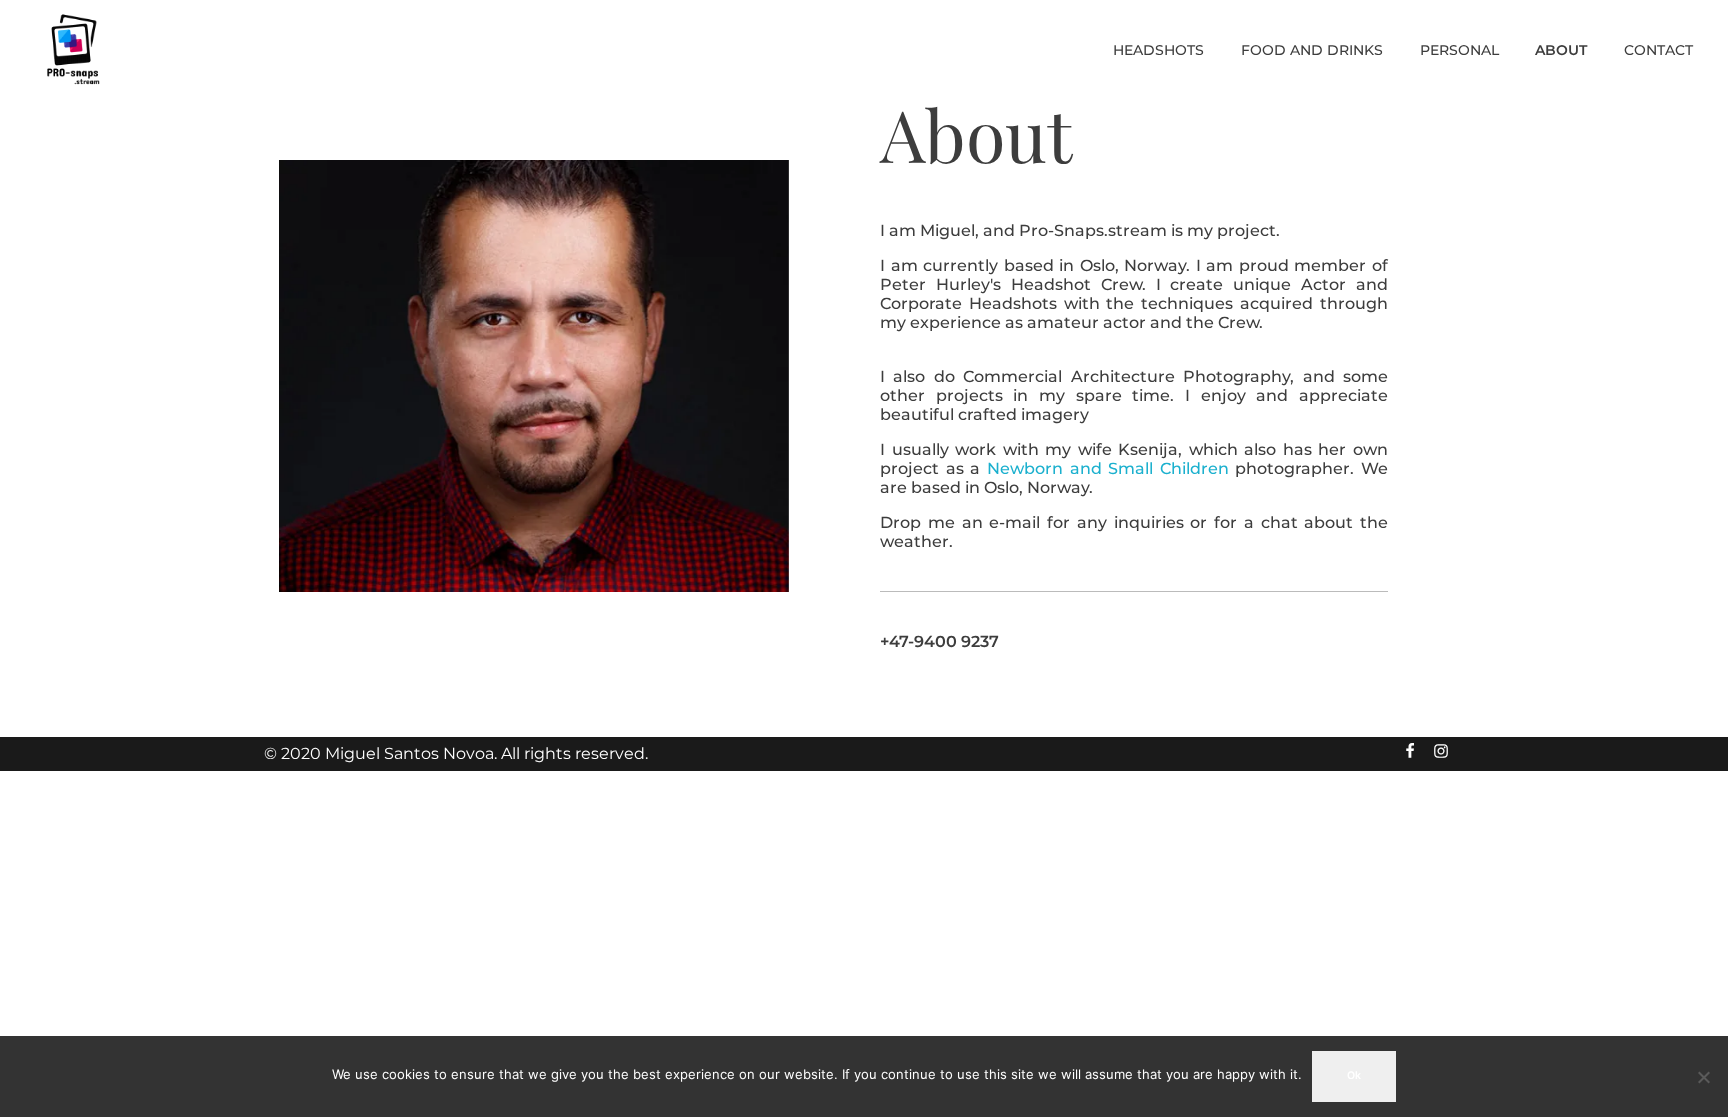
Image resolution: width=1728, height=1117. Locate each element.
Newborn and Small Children (1108, 468)
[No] (1703, 1077)
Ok (1354, 1075)
